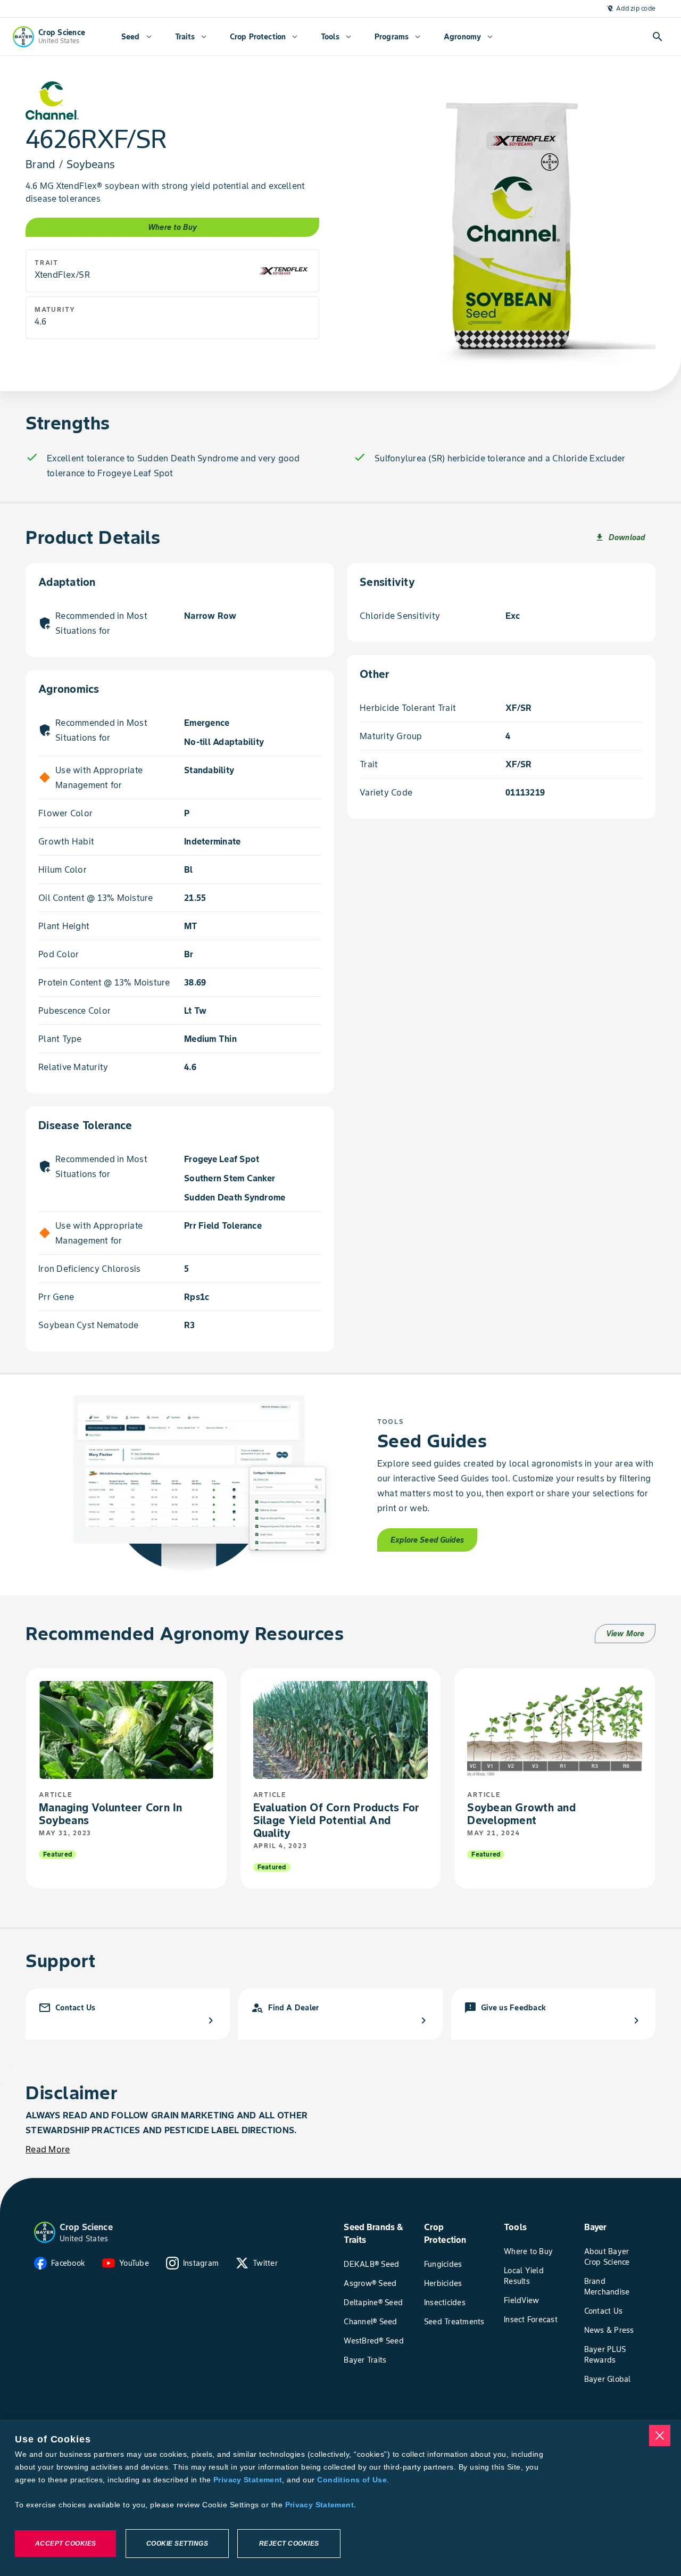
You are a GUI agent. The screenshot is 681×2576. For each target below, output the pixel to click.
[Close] (660, 2436)
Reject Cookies (289, 2544)
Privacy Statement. (321, 2505)
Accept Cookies (66, 2544)
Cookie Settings (177, 2544)
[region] (340, 2498)
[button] (45, 2232)
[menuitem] (136, 37)
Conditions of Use (352, 2480)
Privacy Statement (248, 2480)
